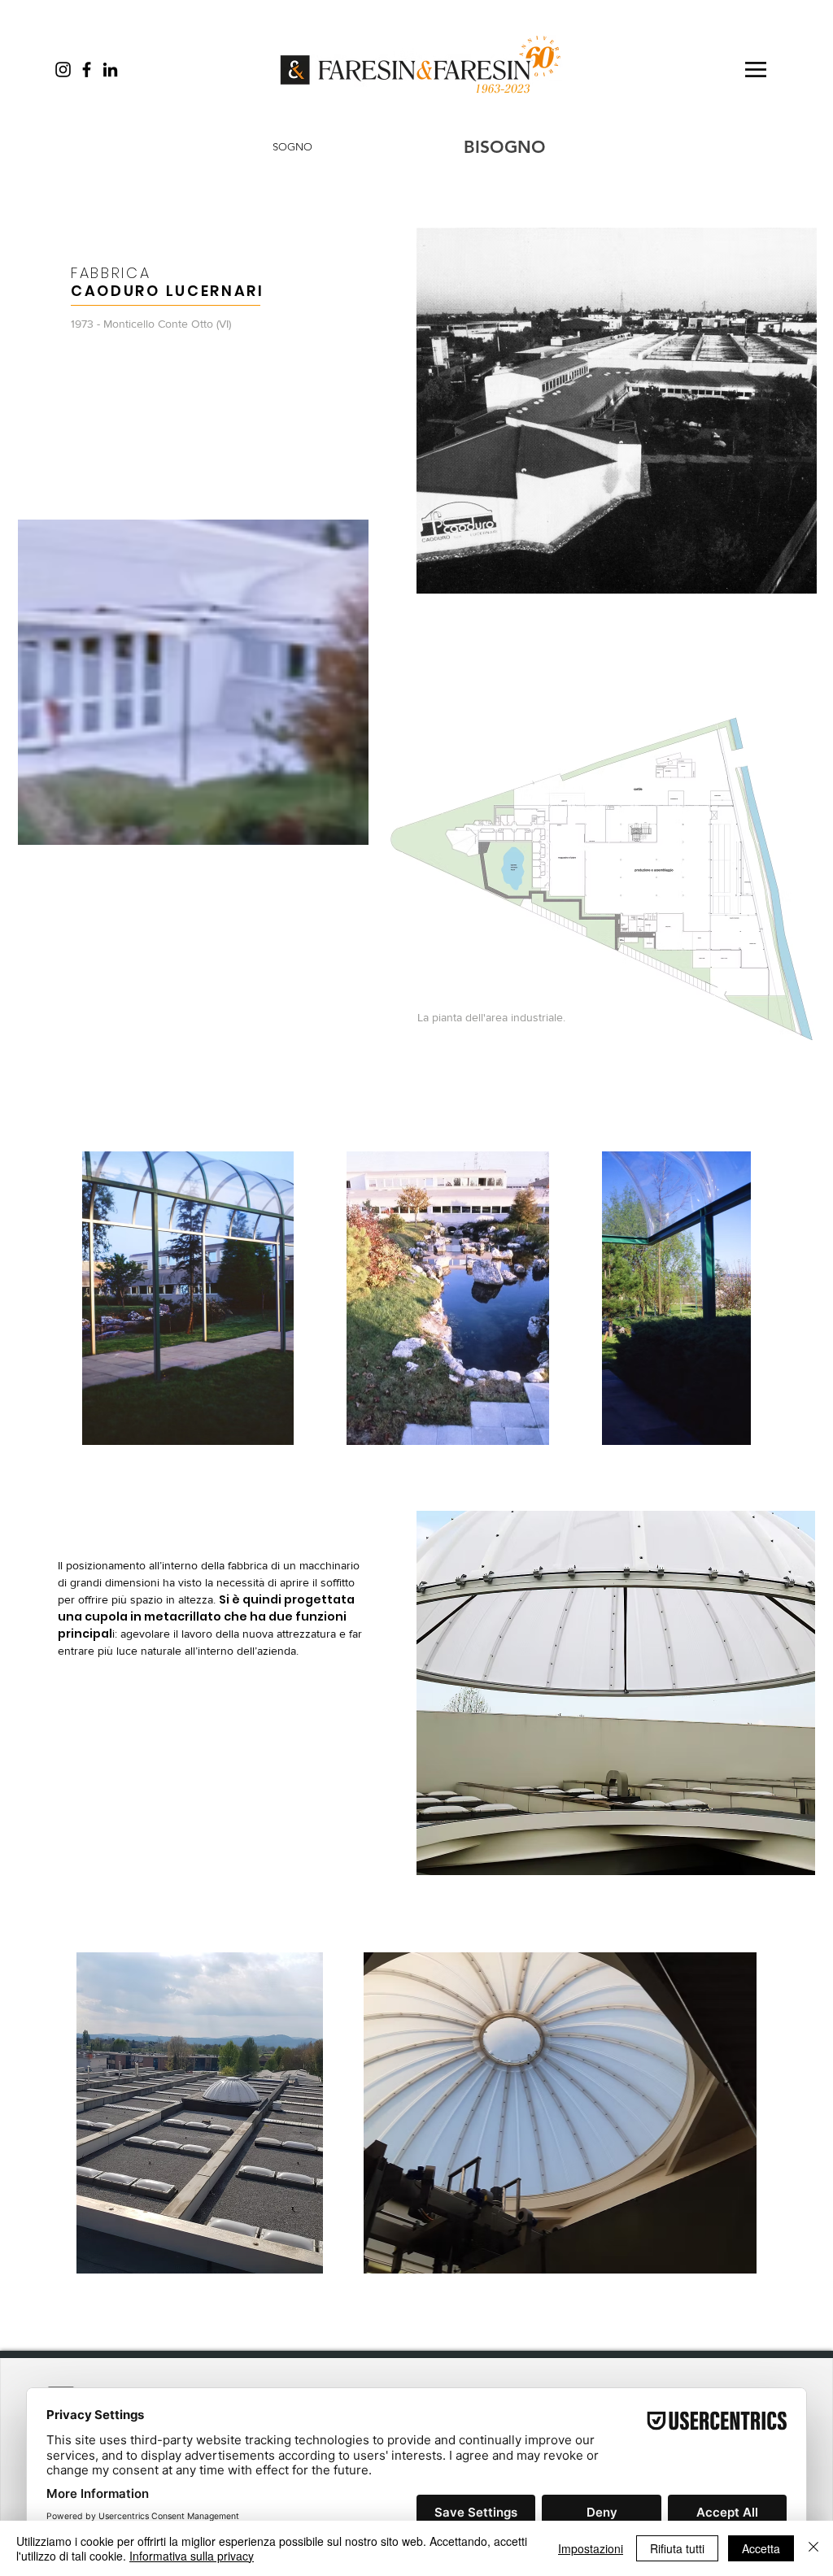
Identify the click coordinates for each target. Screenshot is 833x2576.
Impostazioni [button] (591, 2548)
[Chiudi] (813, 2548)
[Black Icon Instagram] (63, 70)
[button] (756, 70)
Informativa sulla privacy (192, 2556)
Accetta (761, 2548)
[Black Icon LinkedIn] (110, 70)
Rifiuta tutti (677, 2548)
